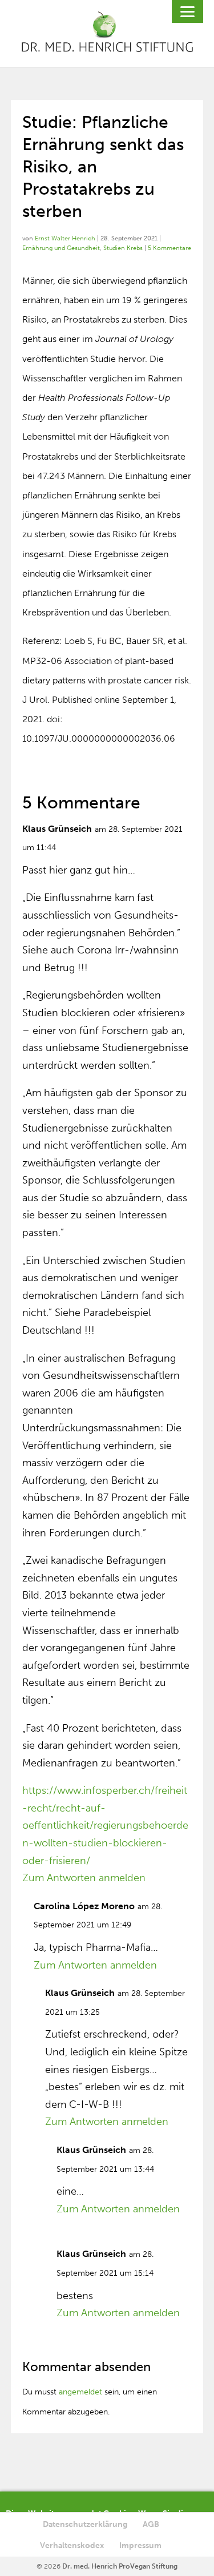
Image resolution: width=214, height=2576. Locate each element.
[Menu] (187, 11)
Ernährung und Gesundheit (61, 248)
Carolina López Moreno (84, 1906)
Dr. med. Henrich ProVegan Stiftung (120, 2566)
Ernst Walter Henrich (65, 238)
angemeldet (80, 2392)
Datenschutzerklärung (85, 2524)
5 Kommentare (169, 248)
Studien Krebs (123, 248)
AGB (151, 2524)
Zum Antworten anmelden (84, 1878)
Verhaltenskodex (72, 2545)
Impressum (140, 2545)
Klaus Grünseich (57, 829)
